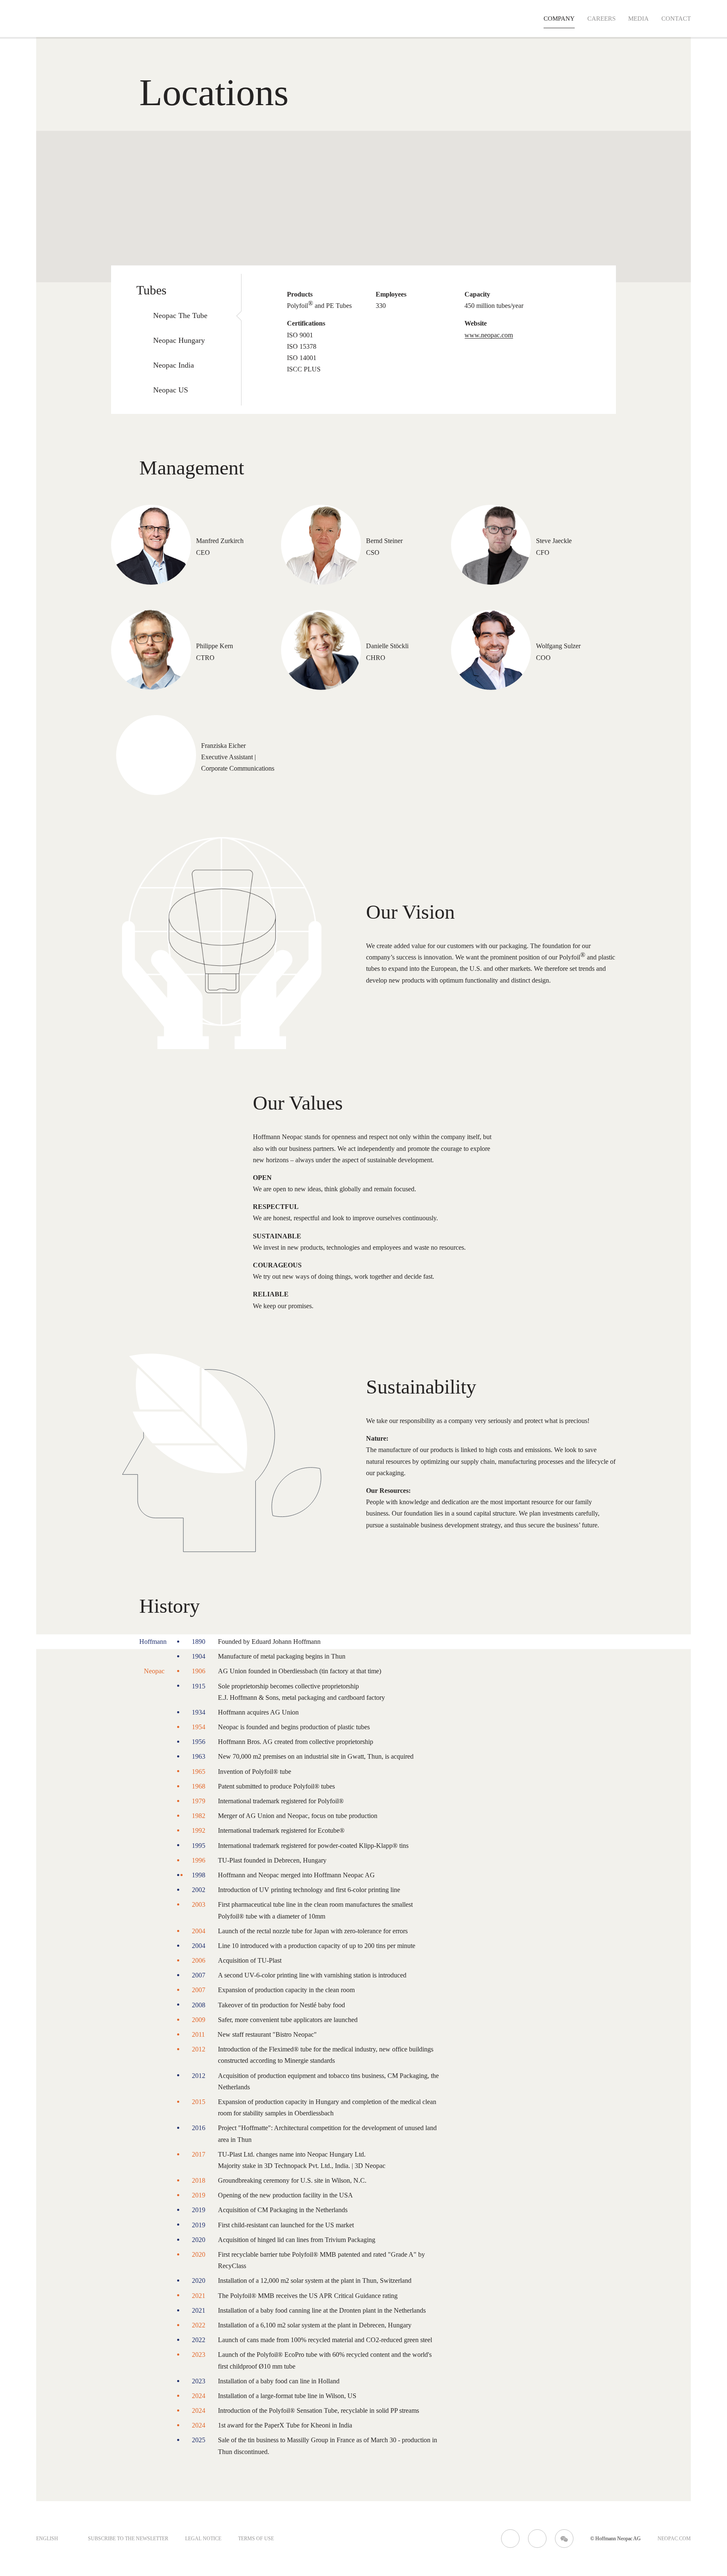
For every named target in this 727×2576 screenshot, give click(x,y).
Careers (601, 19)
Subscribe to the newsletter (128, 2539)
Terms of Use (256, 2539)
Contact (676, 19)
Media (638, 19)
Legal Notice (203, 2539)
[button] (387, 160)
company (559, 19)
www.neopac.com (489, 335)
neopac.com (674, 2539)
